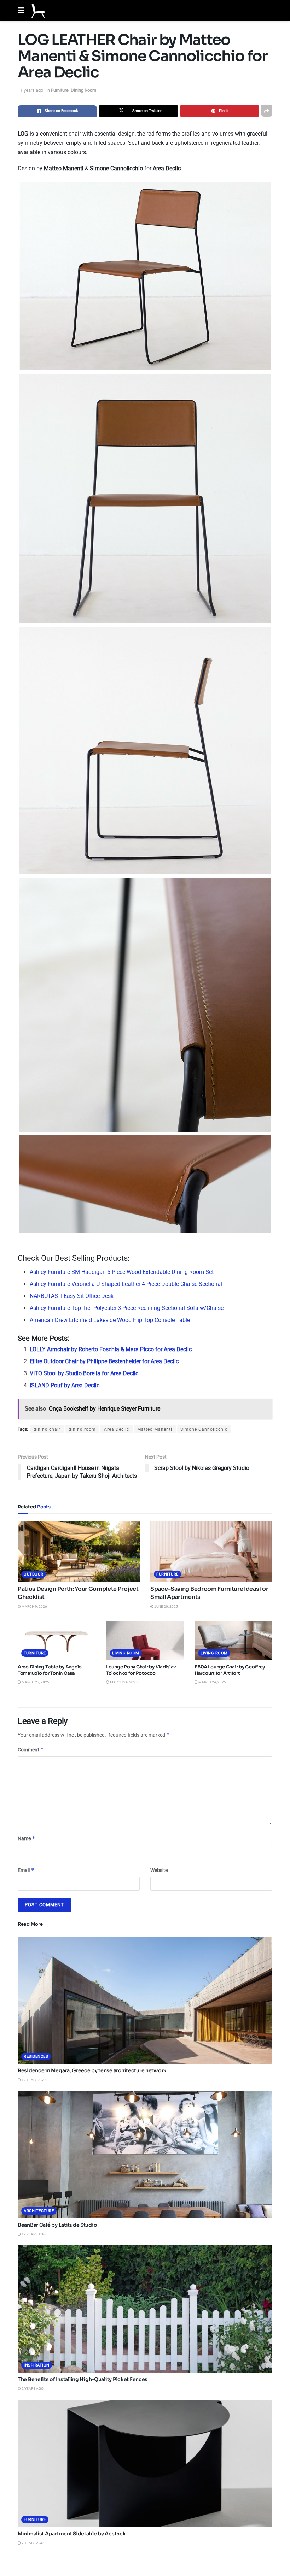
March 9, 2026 (34, 1606)
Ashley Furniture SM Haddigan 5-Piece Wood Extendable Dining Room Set (122, 1272)
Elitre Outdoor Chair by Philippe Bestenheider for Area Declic (104, 1361)
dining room (82, 1429)
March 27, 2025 (35, 1682)
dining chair (47, 1429)
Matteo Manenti (155, 1429)
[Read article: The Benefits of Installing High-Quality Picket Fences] (145, 2309)
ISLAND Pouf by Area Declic (65, 1385)
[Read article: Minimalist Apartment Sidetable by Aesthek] (145, 2463)
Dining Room (83, 90)
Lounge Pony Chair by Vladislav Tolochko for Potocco (141, 1670)
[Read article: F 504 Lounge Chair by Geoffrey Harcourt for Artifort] (233, 1641)
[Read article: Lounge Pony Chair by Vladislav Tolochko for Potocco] (145, 1641)
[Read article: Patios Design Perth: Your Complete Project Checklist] (79, 1551)
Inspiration (37, 2365)
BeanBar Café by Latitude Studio (57, 2225)
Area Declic (117, 1429)
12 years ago (33, 2080)
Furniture (60, 90)
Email (26, 1870)
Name (27, 1838)
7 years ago (32, 2543)
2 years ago (32, 2389)
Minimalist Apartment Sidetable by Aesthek (72, 2534)
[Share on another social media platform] (267, 111)
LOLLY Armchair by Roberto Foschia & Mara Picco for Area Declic (111, 1349)
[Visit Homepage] (38, 11)
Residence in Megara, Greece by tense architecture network (92, 2070)
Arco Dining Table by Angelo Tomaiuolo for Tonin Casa (50, 1670)
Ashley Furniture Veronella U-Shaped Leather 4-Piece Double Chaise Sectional (126, 1284)
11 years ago (30, 90)
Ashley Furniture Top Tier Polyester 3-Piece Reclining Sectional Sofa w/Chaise (127, 1308)
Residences (36, 2057)
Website (159, 1870)
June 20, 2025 (166, 1606)
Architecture (39, 2211)
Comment (31, 1750)
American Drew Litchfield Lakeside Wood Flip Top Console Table (110, 1320)
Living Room (126, 1653)
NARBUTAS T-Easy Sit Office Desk (72, 1296)
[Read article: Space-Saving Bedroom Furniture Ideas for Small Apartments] (211, 1551)
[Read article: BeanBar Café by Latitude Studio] (145, 2155)
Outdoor (34, 1574)
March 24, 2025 (123, 1682)
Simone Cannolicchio (204, 1429)
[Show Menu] (21, 11)
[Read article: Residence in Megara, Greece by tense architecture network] (145, 2000)
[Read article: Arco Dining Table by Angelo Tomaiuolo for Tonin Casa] (57, 1641)
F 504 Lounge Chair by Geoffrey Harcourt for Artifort (230, 1670)
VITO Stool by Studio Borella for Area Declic (84, 1373)
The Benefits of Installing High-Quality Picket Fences (83, 2379)
